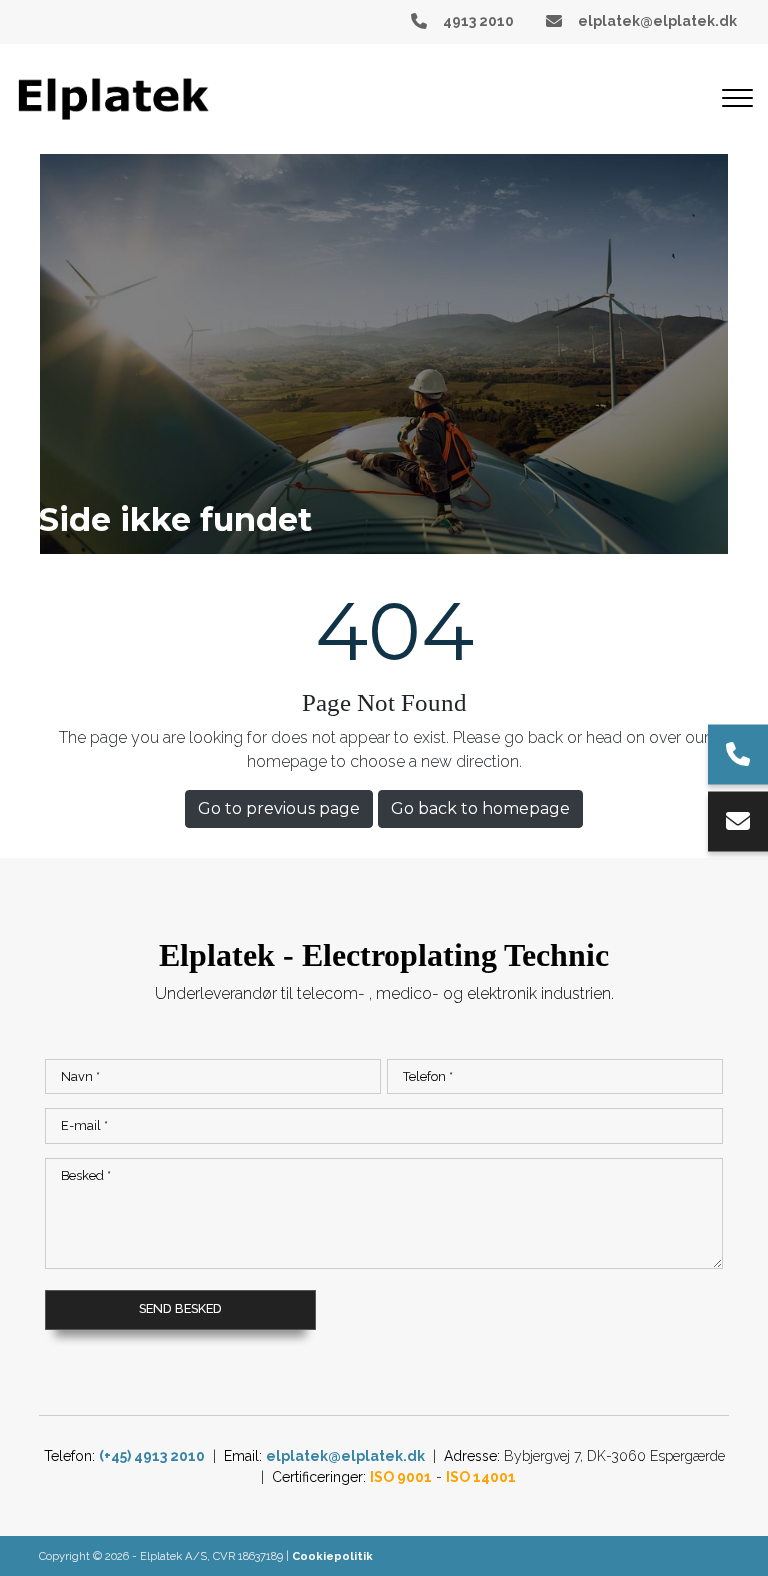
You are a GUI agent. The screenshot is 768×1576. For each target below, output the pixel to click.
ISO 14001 (481, 1477)
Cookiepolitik (332, 1556)
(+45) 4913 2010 (152, 1456)
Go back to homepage (480, 808)
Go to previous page (279, 808)
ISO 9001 (401, 1477)
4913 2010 (478, 21)
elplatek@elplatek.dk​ (345, 1456)
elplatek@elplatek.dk (657, 21)
